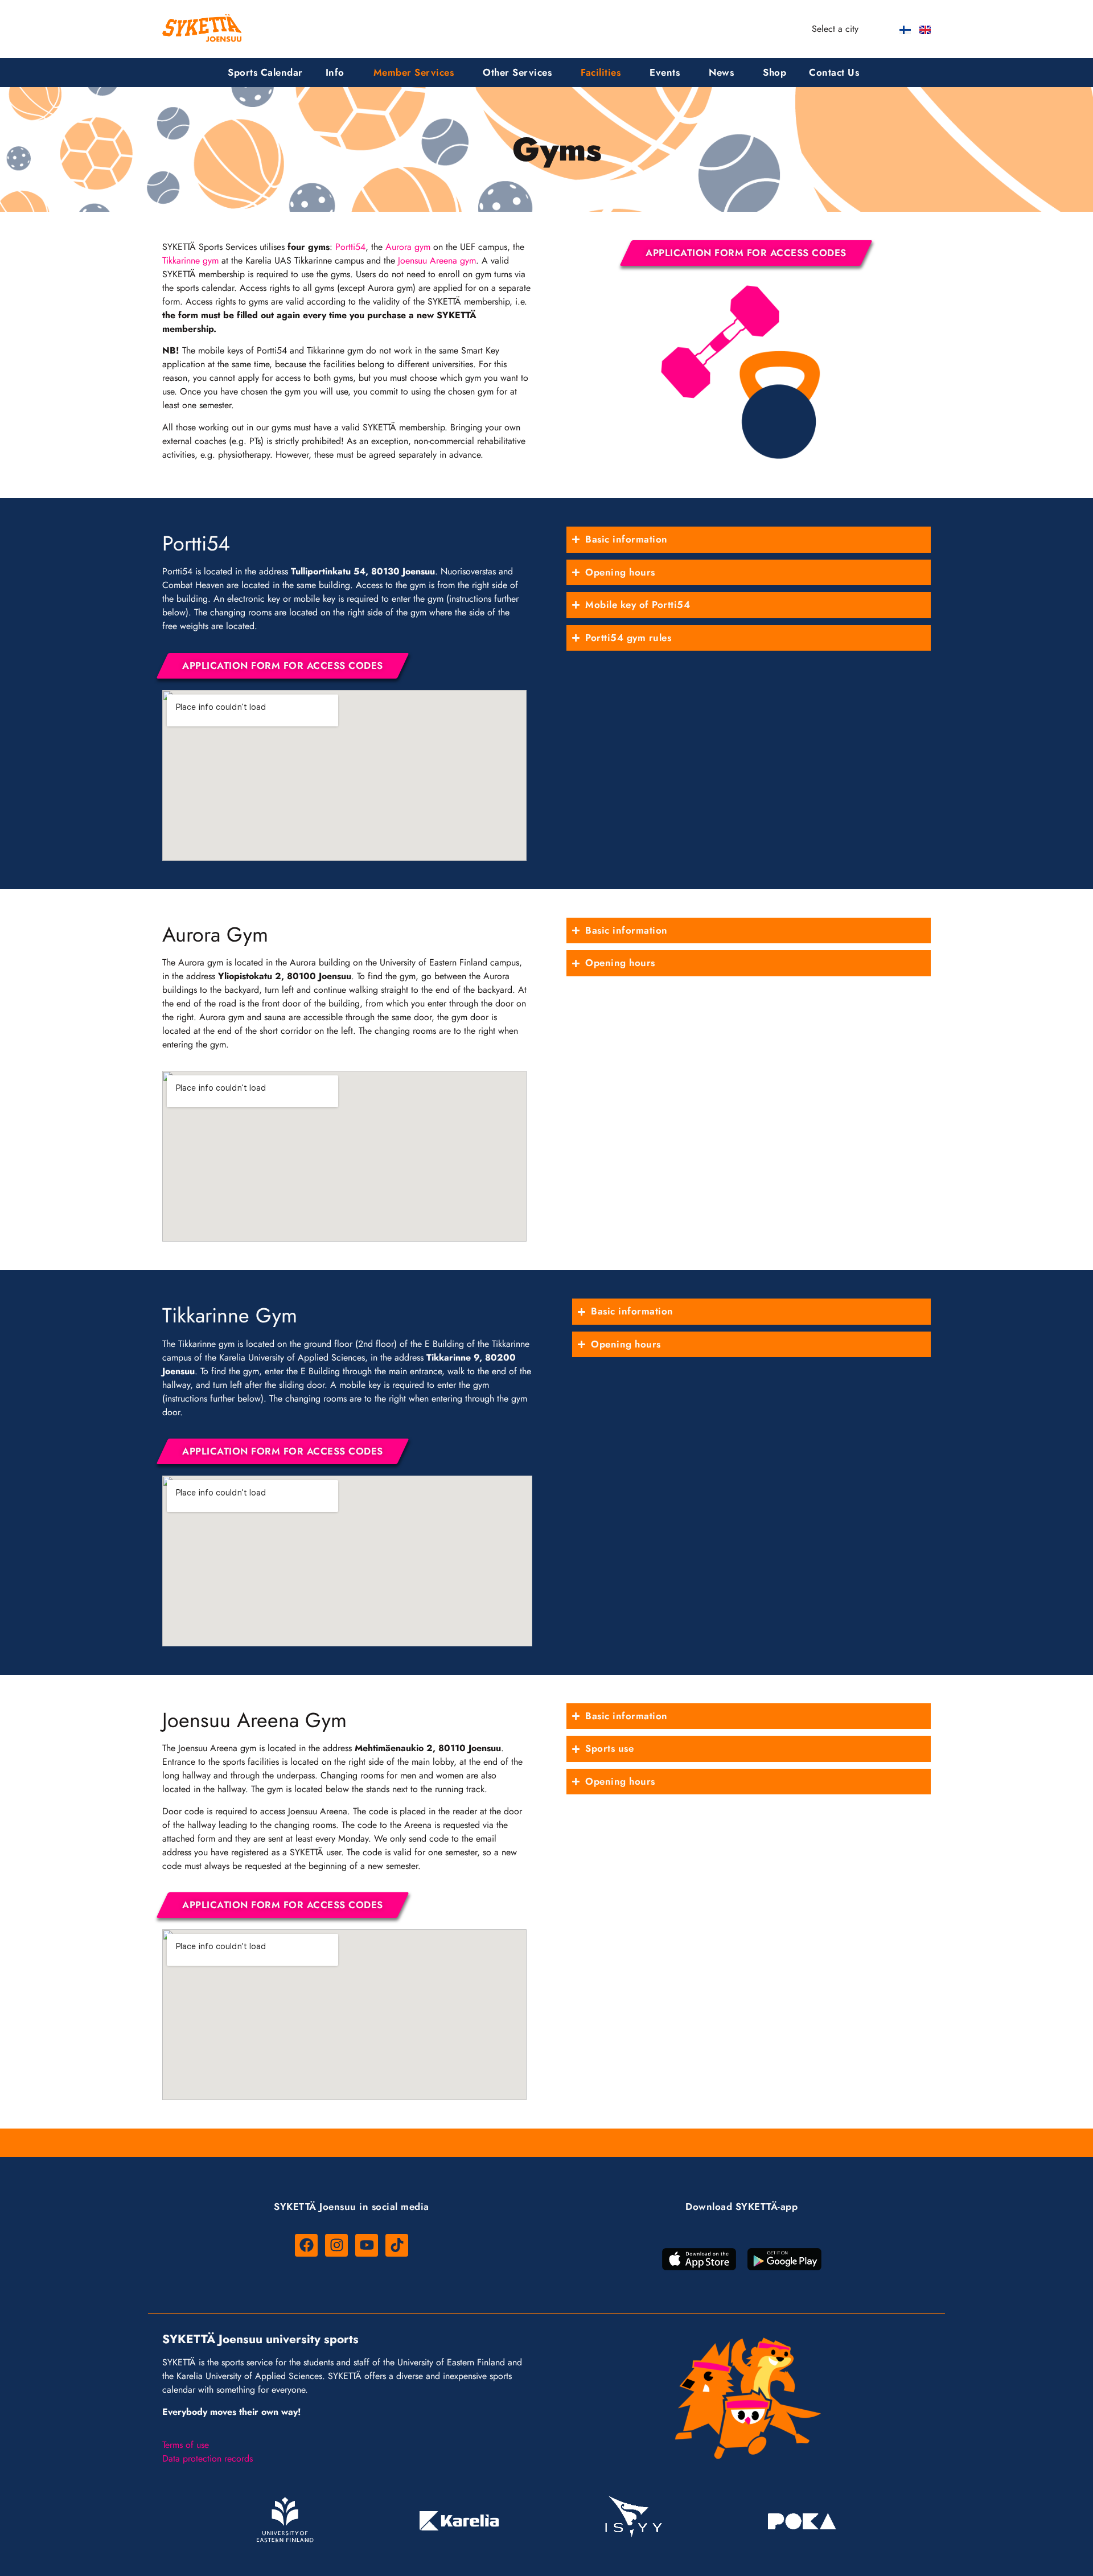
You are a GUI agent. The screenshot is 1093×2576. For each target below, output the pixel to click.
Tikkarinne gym (190, 260)
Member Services (414, 72)
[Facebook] (306, 2245)
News (721, 72)
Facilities (601, 72)
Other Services (517, 72)
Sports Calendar (265, 72)
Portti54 (350, 247)
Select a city (835, 29)
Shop (774, 72)
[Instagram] (336, 2245)
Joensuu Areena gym (437, 260)
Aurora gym (408, 247)
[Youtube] (367, 2245)
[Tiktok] (397, 2245)
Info (335, 72)
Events (665, 72)
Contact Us (834, 72)
